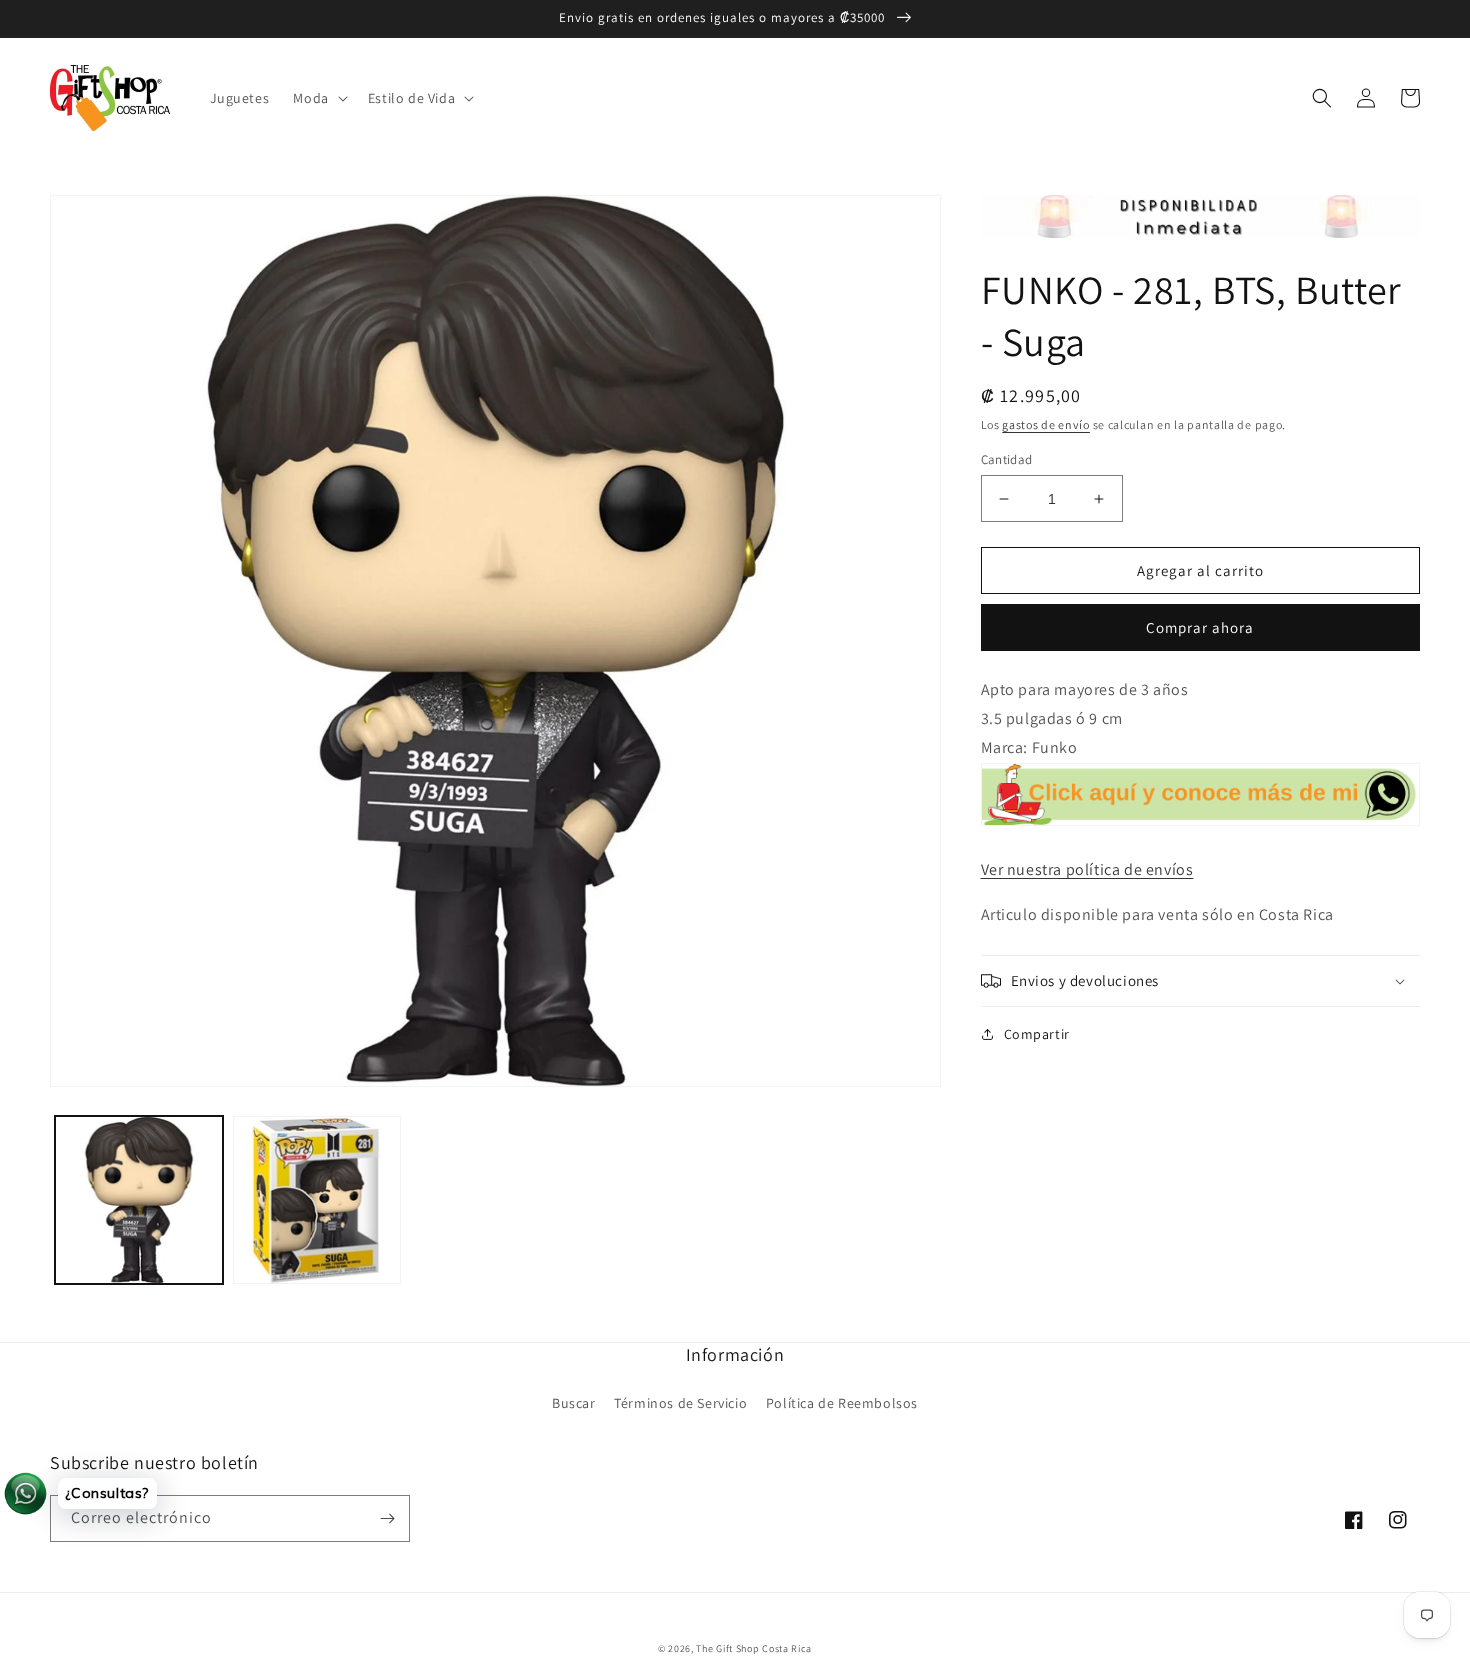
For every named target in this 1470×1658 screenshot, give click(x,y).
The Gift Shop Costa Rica (754, 1648)
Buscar (574, 1403)
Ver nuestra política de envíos (1087, 869)
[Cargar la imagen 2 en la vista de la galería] (317, 1200)
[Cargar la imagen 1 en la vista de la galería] (139, 1200)
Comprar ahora (1200, 627)
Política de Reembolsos (842, 1403)
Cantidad (1007, 459)
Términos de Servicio (680, 1403)
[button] (318, 98)
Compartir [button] (1037, 1034)
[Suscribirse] (387, 1518)
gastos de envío (1046, 424)
